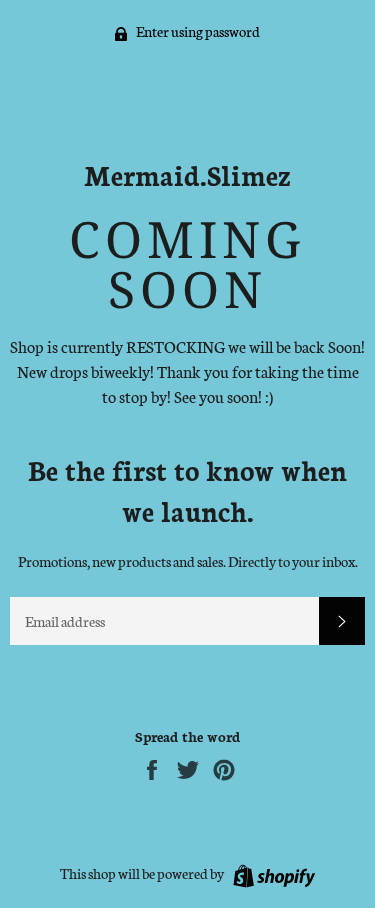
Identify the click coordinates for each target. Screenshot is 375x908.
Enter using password (197, 31)
